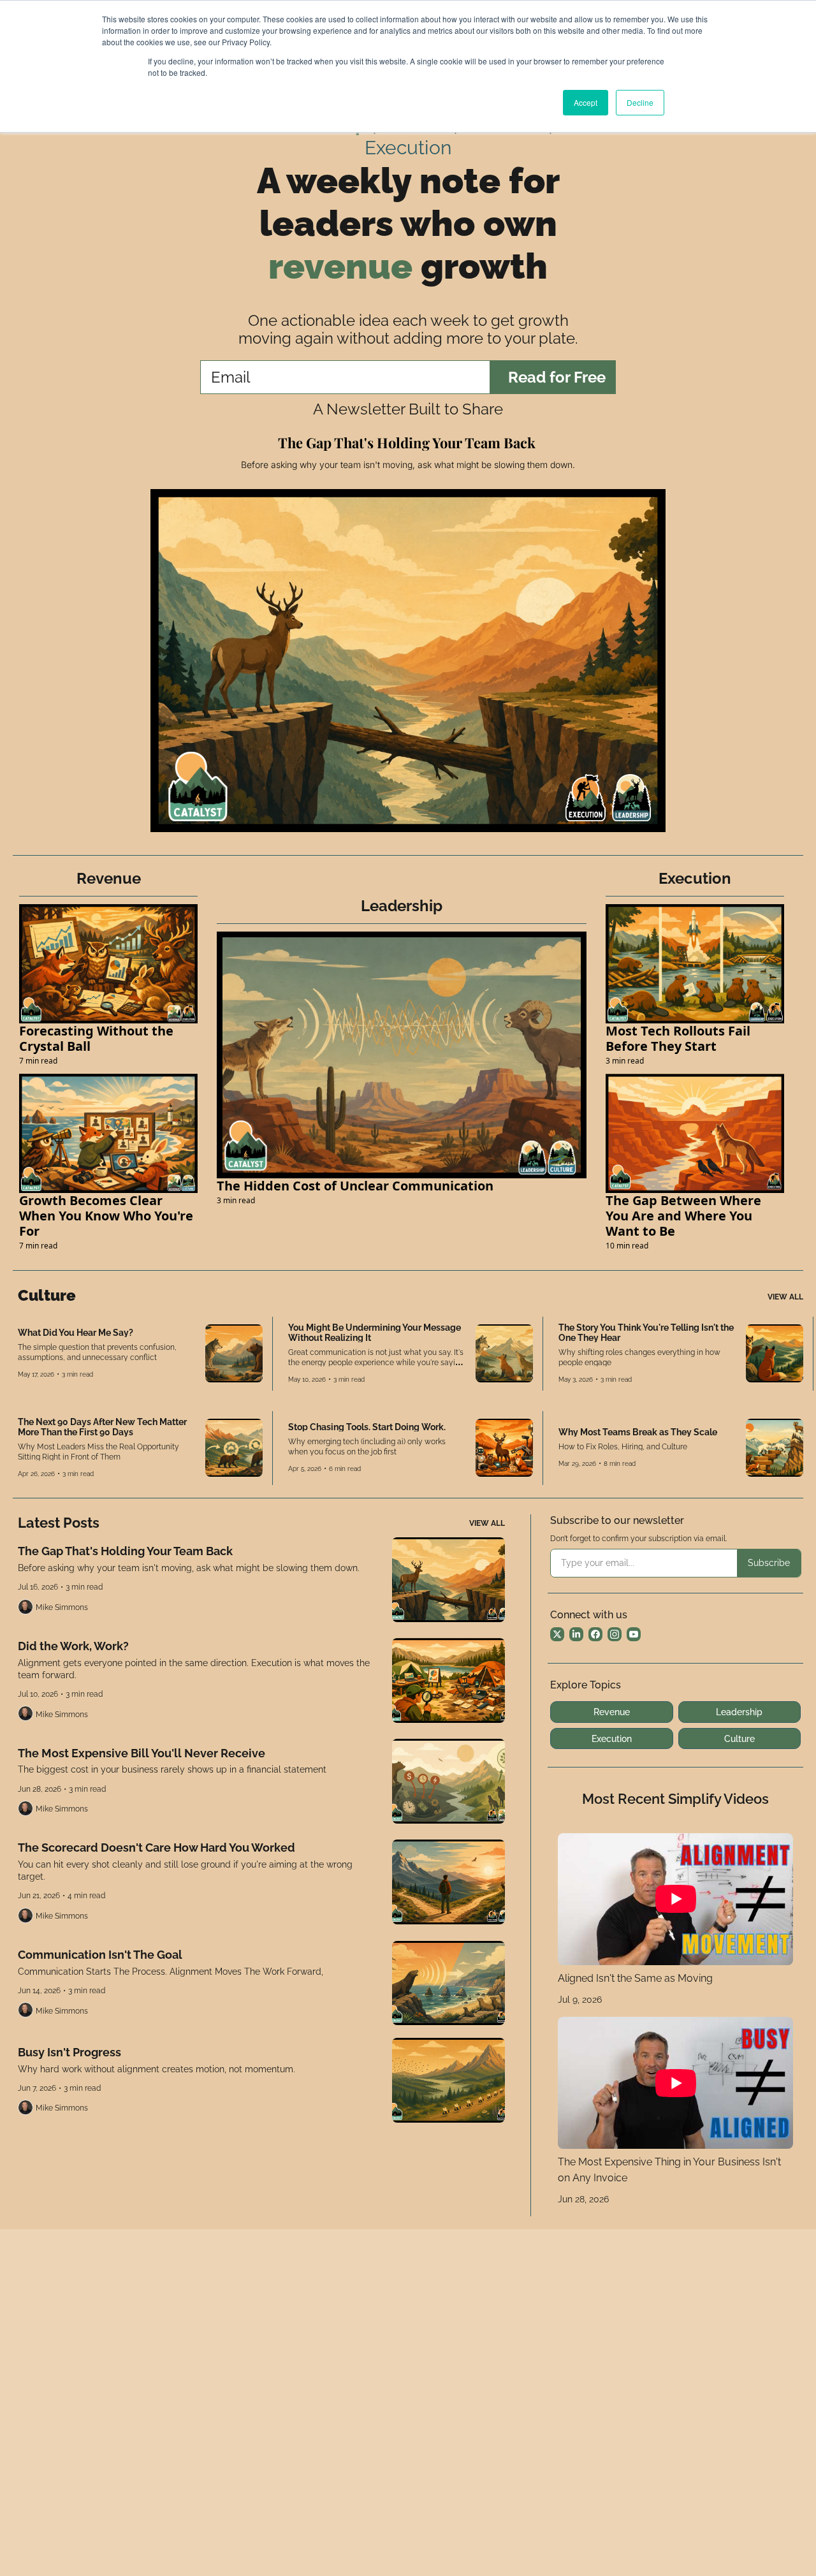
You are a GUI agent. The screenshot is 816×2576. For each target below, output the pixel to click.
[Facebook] (595, 1634)
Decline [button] (640, 102)
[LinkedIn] (576, 1634)
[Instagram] (615, 1634)
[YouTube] (634, 1634)
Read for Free (557, 377)
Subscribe (769, 1563)
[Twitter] (557, 1634)
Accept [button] (586, 102)
